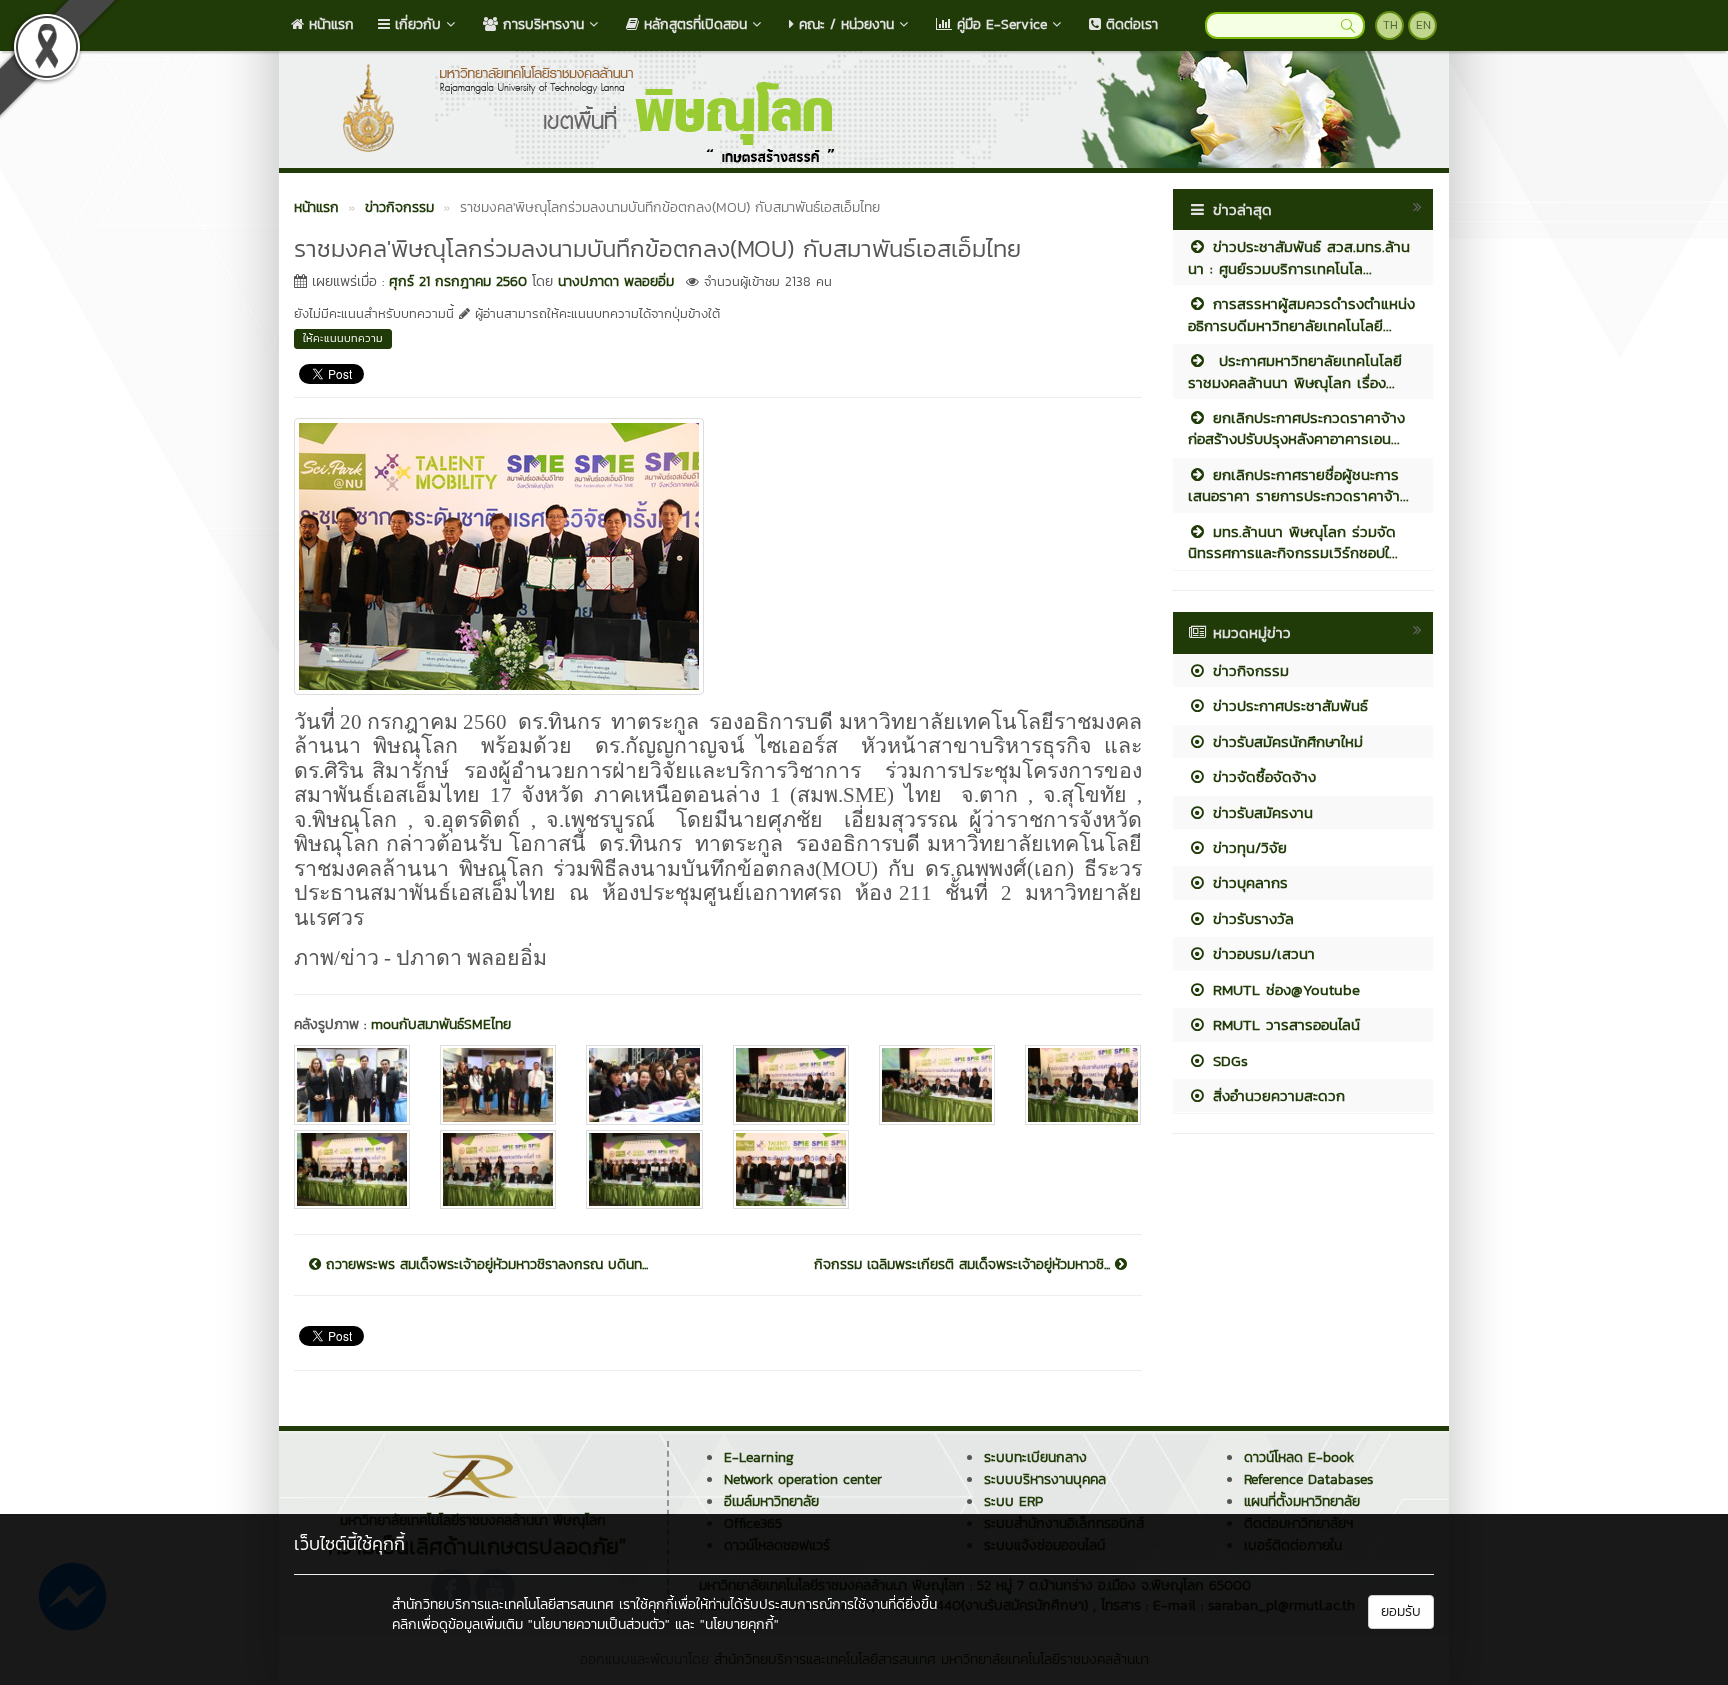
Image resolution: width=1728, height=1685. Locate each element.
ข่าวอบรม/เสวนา (1261, 953)
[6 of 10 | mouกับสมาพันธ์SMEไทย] (1083, 1084)
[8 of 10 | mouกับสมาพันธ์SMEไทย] (498, 1169)
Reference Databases (1308, 1479)
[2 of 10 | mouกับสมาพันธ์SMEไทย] (498, 1084)
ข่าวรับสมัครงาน (1260, 812)
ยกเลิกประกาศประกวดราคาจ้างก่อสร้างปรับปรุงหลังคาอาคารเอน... (1296, 428)
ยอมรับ (1401, 1611)
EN (1423, 25)
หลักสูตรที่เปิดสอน (693, 24)
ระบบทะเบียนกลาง (1035, 1457)
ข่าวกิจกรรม (1248, 670)
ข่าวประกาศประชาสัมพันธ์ (1287, 705)
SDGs (1227, 1060)
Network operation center (803, 1479)
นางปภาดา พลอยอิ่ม (616, 281)
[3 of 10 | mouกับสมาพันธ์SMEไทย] (644, 1084)
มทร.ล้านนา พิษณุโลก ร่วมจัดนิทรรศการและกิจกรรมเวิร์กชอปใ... (1293, 542)
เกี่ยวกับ (415, 24)
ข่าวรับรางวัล (1250, 918)
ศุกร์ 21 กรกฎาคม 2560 (458, 281)
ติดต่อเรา (1129, 24)
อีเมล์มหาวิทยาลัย (771, 1501)
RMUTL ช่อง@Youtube (1283, 989)
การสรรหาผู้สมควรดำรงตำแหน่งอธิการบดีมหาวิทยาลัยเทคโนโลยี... (1301, 314)
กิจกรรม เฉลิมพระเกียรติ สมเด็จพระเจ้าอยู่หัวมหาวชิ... (964, 1265)
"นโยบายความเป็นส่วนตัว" (599, 1624)
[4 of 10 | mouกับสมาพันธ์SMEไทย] (791, 1084)
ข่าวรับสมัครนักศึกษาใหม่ (1285, 741)
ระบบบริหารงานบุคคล (1045, 1479)
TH (1390, 25)
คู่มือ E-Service (999, 24)
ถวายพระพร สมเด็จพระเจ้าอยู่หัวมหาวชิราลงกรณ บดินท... (484, 1265)
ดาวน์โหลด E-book (1299, 1457)
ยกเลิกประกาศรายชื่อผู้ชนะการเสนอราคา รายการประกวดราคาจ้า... (1298, 485)
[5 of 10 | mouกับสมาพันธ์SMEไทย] (937, 1084)
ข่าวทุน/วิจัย (1247, 847)
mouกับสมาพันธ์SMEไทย (441, 1024)
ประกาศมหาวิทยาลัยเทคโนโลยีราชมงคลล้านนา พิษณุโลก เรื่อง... (1295, 371)
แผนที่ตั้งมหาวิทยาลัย (1302, 1501)
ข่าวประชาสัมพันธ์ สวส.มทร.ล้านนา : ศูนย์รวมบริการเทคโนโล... (1299, 257)
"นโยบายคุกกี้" (739, 1624)
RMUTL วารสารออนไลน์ (1283, 1024)
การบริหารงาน (541, 24)
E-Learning (759, 1457)
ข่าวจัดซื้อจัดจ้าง (1261, 776)
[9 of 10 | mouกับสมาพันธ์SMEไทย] (644, 1169)
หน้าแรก (329, 24)
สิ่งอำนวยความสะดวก (1276, 1095)
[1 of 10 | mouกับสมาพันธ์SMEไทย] (352, 1084)
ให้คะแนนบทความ (343, 338)
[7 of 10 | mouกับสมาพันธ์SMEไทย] (352, 1169)
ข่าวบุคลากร (1247, 882)
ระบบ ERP (1013, 1501)
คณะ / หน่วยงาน (844, 24)
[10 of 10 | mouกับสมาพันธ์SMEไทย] (791, 1169)
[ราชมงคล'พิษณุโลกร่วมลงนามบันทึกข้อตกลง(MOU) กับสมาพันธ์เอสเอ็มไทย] (499, 554)
